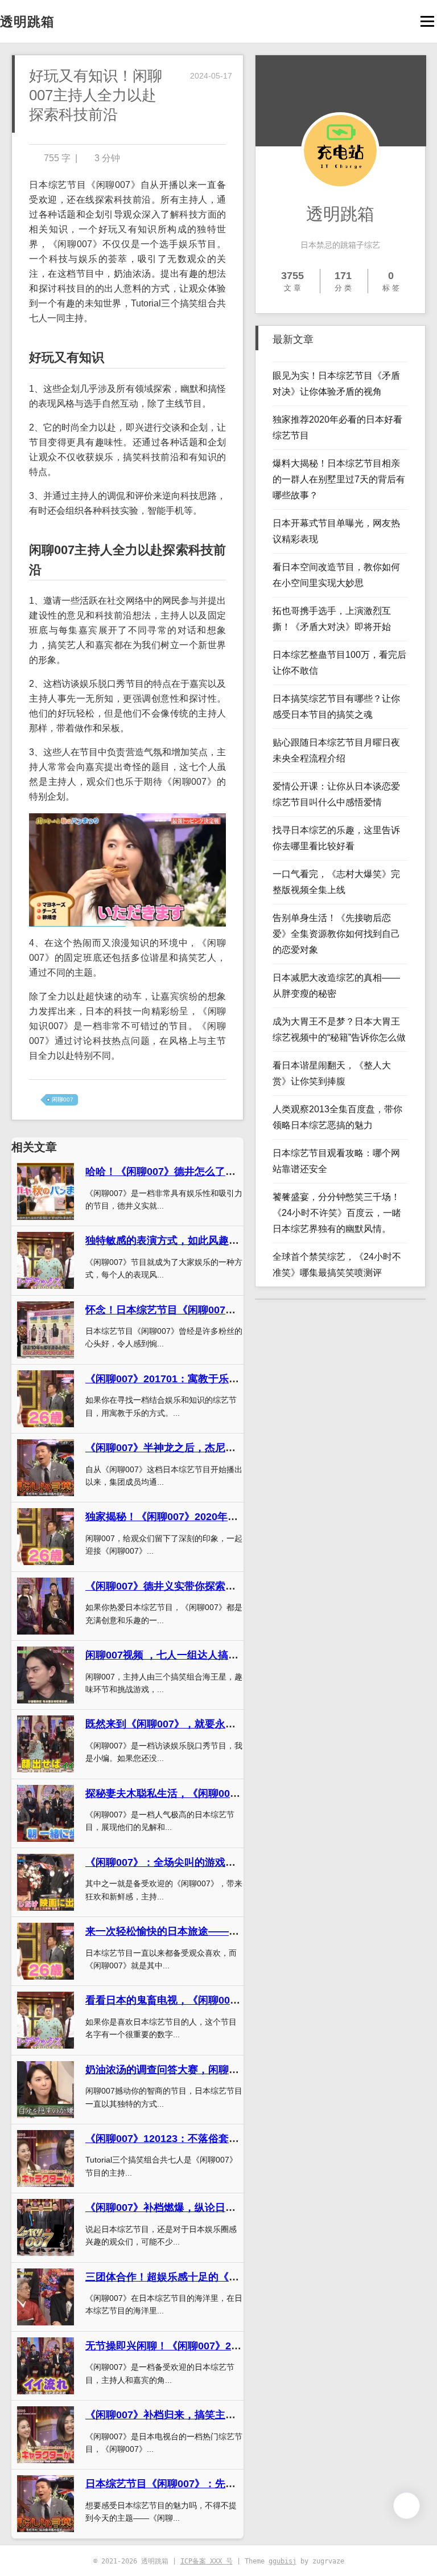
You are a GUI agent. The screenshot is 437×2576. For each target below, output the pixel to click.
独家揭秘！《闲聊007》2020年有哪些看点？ (187, 1517)
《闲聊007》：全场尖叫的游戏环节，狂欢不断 (191, 1862)
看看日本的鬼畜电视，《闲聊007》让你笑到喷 (191, 2000)
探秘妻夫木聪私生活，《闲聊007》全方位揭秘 (191, 1793)
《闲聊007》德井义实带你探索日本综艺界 (181, 1586)
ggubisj (283, 2561)
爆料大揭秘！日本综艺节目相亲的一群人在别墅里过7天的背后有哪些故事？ (339, 479)
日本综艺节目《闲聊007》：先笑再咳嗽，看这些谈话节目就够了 (232, 2484)
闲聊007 (63, 1099)
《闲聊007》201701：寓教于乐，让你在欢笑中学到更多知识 (224, 1379)
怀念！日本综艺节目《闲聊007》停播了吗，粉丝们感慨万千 (222, 1310)
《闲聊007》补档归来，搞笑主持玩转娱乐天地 (191, 2415)
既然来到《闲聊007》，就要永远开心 (171, 1724)
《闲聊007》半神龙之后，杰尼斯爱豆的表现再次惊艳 (207, 1448)
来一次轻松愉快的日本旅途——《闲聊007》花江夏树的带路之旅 (232, 1931)
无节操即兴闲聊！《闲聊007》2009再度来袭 (187, 2346)
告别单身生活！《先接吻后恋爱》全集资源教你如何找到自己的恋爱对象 (336, 934)
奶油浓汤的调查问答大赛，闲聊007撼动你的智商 (196, 2070)
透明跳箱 (27, 22)
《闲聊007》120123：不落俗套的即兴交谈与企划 (198, 2139)
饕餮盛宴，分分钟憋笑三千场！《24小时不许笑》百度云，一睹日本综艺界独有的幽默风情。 (337, 1213)
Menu (427, 21)
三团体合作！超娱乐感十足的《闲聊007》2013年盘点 (208, 2277)
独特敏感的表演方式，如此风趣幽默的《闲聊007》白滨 (212, 1240)
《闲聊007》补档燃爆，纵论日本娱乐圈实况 (186, 2208)
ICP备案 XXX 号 (207, 2561)
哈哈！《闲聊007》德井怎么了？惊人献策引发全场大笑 (212, 1172)
